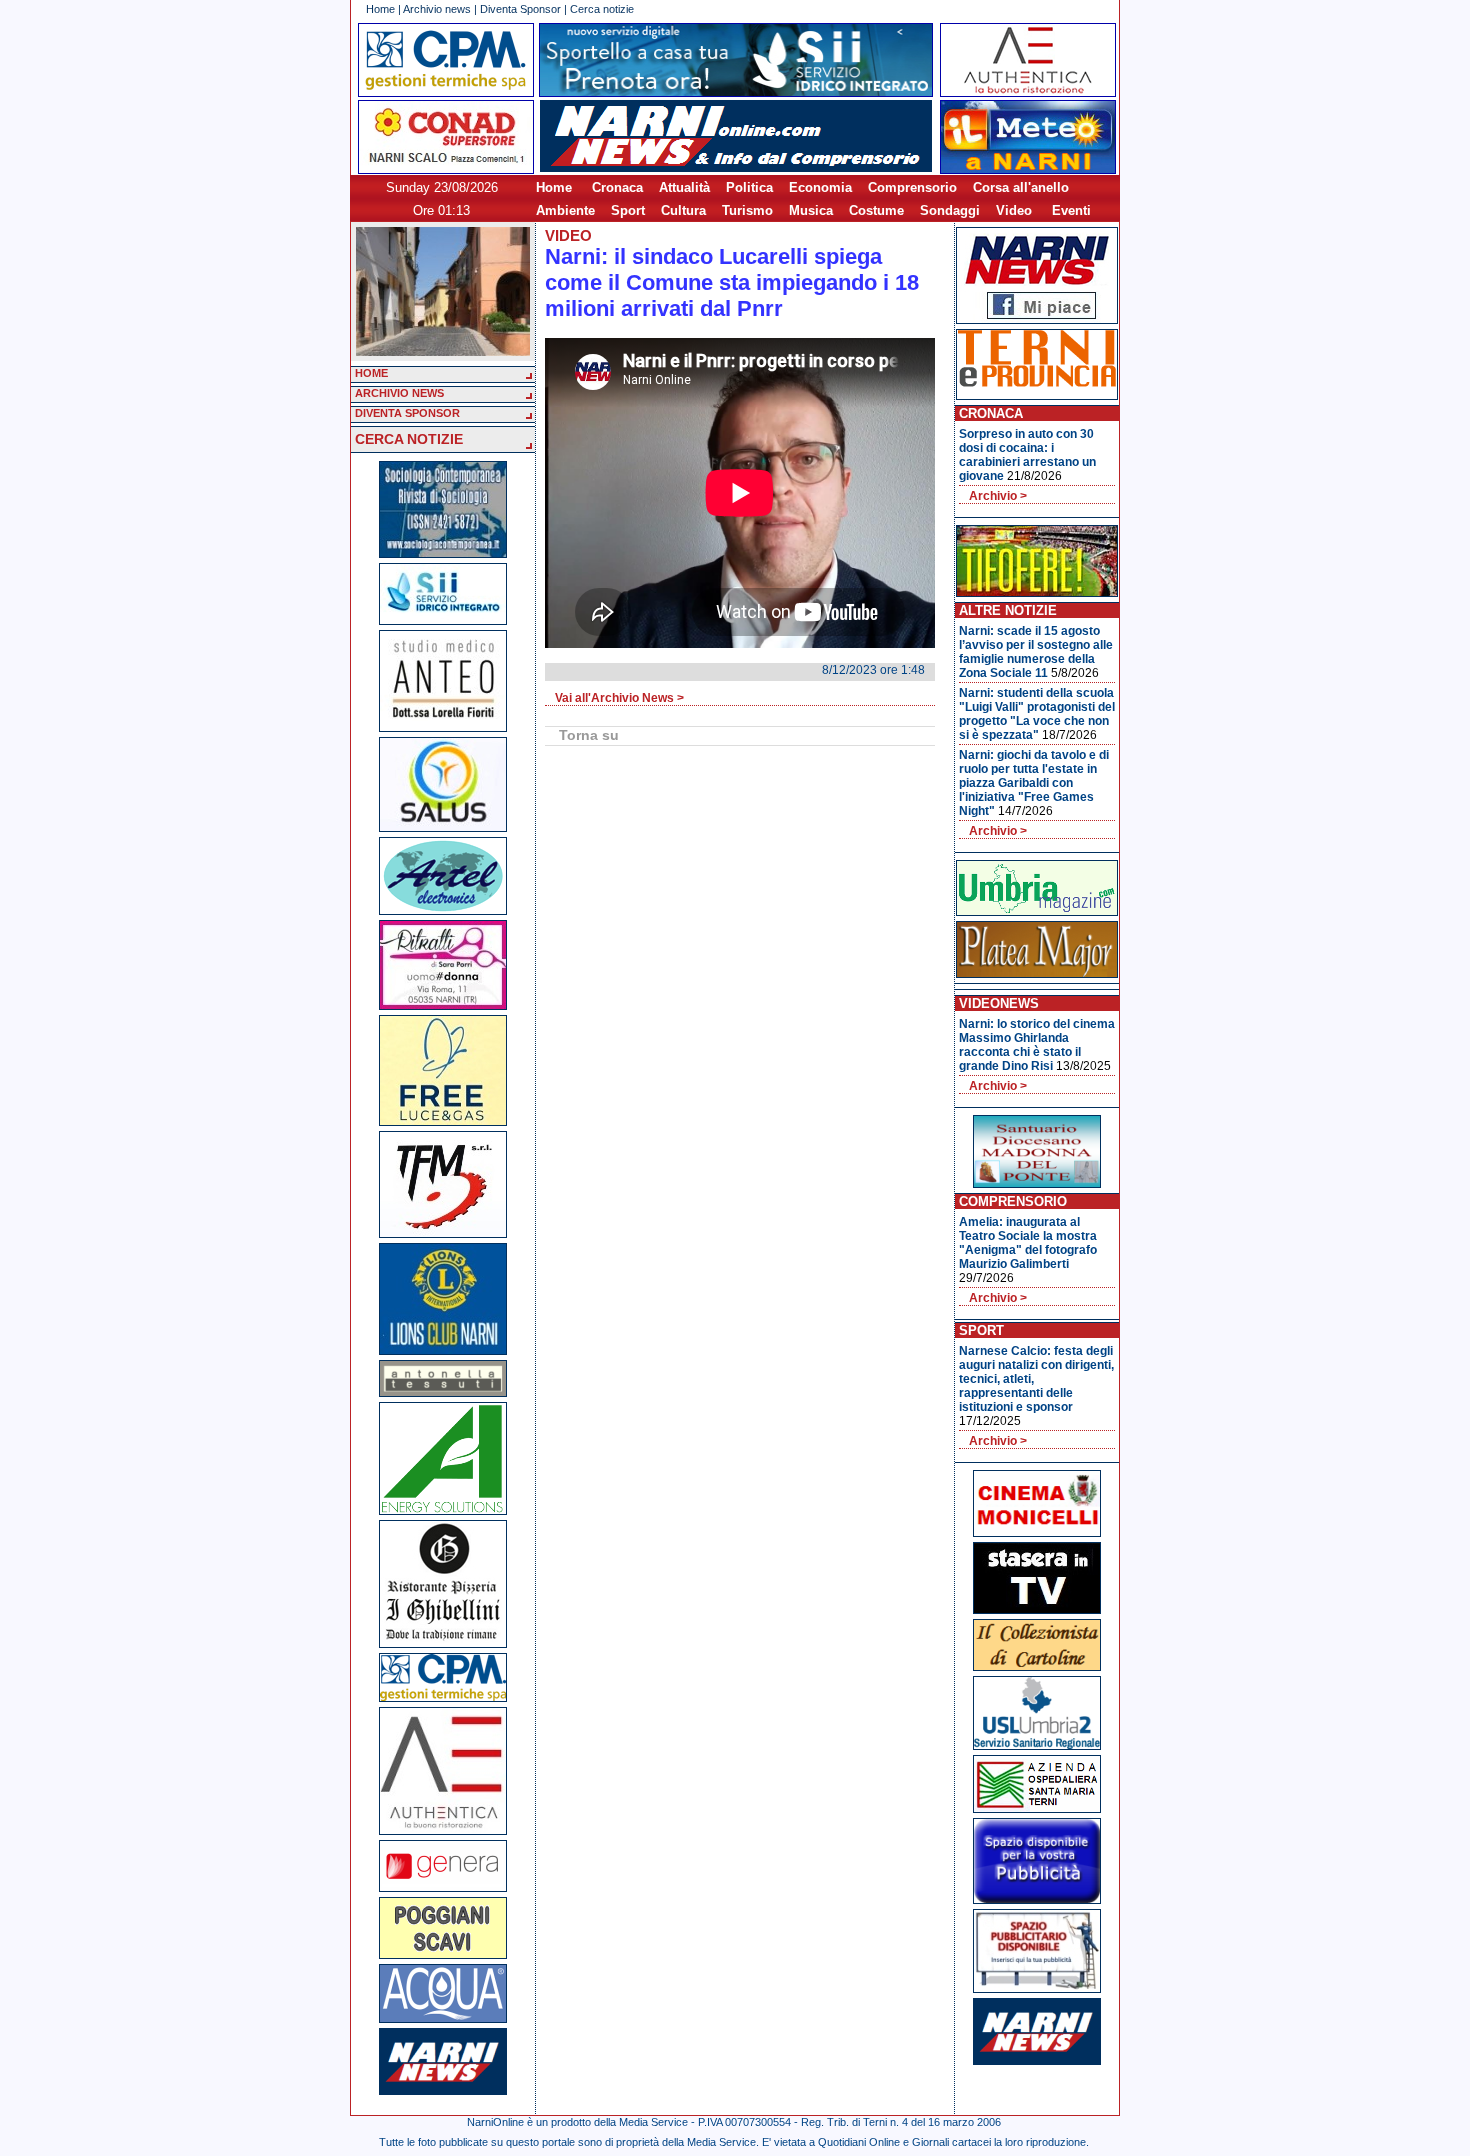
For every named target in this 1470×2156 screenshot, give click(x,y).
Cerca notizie (602, 9)
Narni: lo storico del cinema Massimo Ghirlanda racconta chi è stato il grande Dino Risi (1037, 1045)
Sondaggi (950, 210)
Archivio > (998, 496)
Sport (628, 210)
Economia (820, 187)
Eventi (1071, 210)
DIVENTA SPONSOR (407, 413)
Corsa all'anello (1021, 187)
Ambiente (565, 210)
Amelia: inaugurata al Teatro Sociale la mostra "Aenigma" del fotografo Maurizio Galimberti (1028, 1243)
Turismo (747, 210)
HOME (371, 373)
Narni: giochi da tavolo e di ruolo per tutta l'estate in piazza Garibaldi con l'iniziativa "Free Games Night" (1034, 783)
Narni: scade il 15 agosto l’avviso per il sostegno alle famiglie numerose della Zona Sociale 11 (1036, 652)
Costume (876, 210)
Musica (811, 210)
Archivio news (437, 9)
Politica (749, 187)
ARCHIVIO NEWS (399, 393)
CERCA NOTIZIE (409, 439)
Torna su (589, 735)
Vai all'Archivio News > (619, 698)
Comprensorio (912, 187)
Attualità (684, 187)
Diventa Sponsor (520, 9)
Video (1014, 210)
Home (380, 9)
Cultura (683, 210)
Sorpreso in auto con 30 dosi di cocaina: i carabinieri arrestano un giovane (1027, 455)
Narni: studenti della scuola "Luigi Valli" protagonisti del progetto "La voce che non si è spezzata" (1037, 714)
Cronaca (617, 187)
